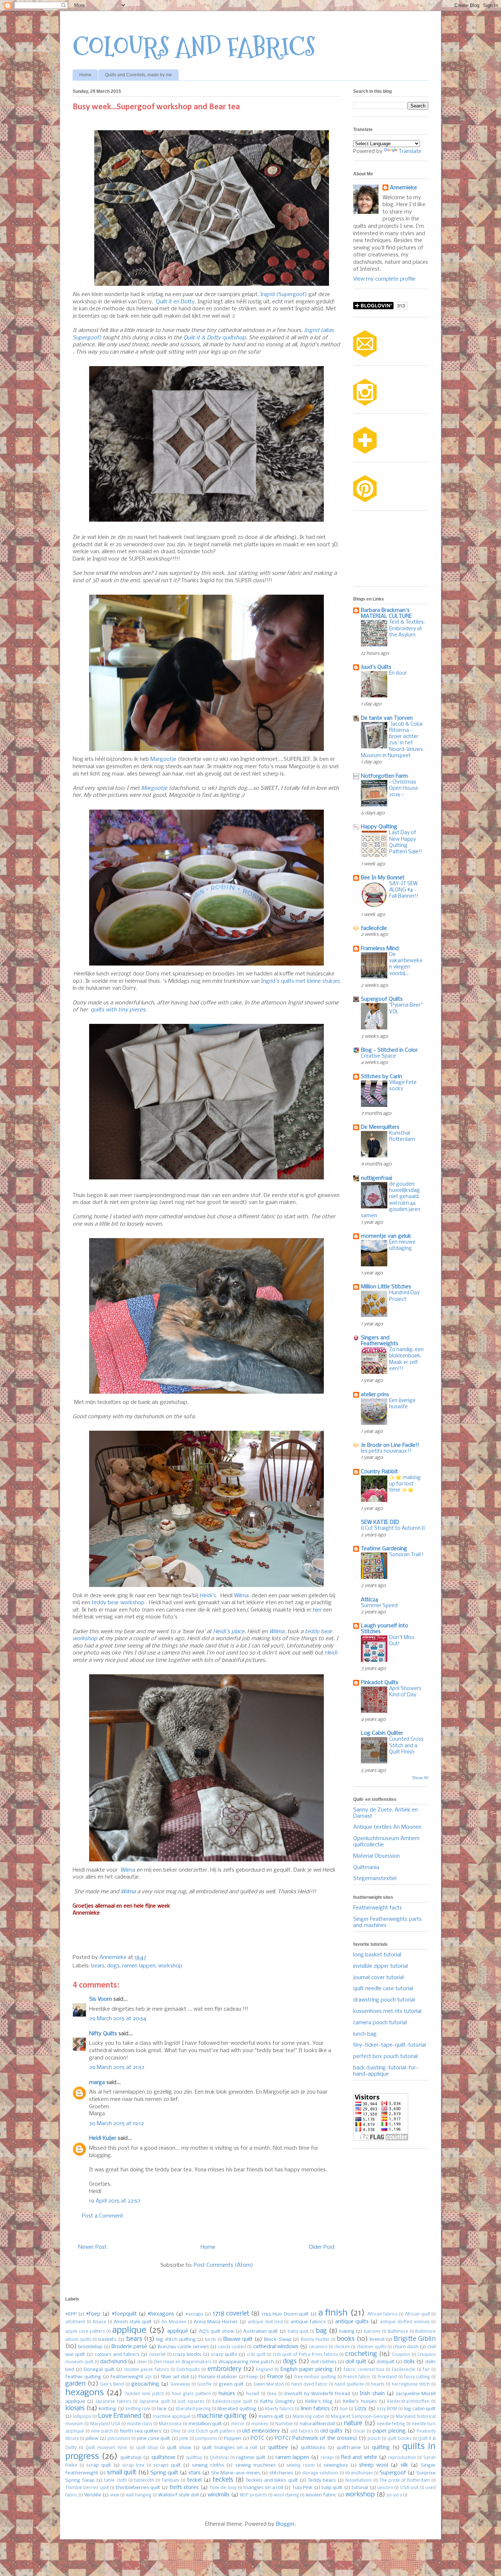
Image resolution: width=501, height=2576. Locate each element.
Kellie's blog (319, 2402)
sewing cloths (208, 2465)
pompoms (206, 2439)
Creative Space (379, 1056)
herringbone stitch (411, 2385)
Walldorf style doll (178, 2495)
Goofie (204, 2385)
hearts (378, 2385)
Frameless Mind (380, 949)
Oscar (359, 2431)
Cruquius (401, 2355)
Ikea (272, 2394)
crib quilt (256, 2355)
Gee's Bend (112, 2385)
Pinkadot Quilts (380, 1683)
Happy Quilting (379, 827)
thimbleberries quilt (138, 2488)
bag (321, 2331)
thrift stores (184, 2488)
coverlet (157, 2355)
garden (75, 2384)
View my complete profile (384, 279)
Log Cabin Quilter (382, 1733)
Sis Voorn (100, 1999)
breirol (377, 2340)
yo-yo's (394, 2495)
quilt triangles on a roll (229, 2448)
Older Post (322, 2247)
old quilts (332, 2431)
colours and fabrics (117, 2355)
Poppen (233, 2439)
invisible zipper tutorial (381, 1966)
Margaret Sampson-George (360, 2417)
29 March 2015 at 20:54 (118, 2019)
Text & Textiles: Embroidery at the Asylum (407, 629)
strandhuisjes (359, 2473)
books (346, 2339)
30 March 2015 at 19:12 (116, 2124)
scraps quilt (167, 2465)
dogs (113, 1966)
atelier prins (375, 1395)
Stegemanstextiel (375, 1879)
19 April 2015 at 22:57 (115, 2201)
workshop (170, 1966)
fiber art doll (175, 2377)
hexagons (85, 2393)
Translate (410, 152)
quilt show (179, 2448)
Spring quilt (164, 2473)
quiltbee (278, 2448)
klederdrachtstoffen (408, 2402)
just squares (191, 2402)
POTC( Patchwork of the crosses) (316, 2438)
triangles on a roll (263, 2488)
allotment (75, 2322)
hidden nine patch (145, 2394)
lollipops (82, 2417)
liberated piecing (193, 2409)
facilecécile (374, 928)
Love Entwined (120, 2416)
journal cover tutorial (379, 1978)
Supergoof (393, 2473)
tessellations (359, 2481)
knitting (107, 2409)
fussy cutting (417, 2377)
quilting (381, 2448)
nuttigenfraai (376, 1178)
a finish (333, 2313)
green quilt (231, 2384)
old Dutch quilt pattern (211, 2431)
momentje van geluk (386, 1236)
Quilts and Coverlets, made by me (138, 75)
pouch (374, 2439)
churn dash (406, 2347)
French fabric (357, 2377)
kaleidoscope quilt (232, 2402)
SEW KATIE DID (380, 1522)
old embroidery (261, 2431)
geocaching (145, 2384)
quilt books (399, 2439)
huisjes (227, 2394)
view (115, 2495)
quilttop (194, 2458)
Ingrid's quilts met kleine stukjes (301, 981)
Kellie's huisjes (360, 2402)
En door (398, 673)
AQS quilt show (216, 2331)
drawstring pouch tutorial (384, 2000)
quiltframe (349, 2448)
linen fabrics (315, 2409)
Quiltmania (366, 1868)
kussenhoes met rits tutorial (387, 2011)
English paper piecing (307, 2369)
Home (85, 75)
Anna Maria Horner (216, 2322)
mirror (238, 2424)
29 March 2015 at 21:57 (117, 2068)
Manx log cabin (308, 2417)
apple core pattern (85, 2332)
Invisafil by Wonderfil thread (317, 2394)
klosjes (75, 2409)
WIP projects (253, 2495)
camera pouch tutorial (380, 2023)
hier (317, 1610)
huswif (253, 2394)
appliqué (178, 2331)
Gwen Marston (269, 2385)
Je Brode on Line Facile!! (390, 1445)
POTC (257, 2438)
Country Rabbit (379, 1472)
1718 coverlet (231, 2314)
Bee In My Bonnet (383, 878)
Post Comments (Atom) (223, 2265)
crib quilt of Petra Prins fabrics (306, 2355)
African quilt (418, 2314)
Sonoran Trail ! (406, 1555)
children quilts (371, 2347)
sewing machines (255, 2465)
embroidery (224, 2369)
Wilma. (242, 1596)
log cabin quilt (420, 2409)
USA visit (409, 2488)
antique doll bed (265, 2322)
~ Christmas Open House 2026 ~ (404, 789)
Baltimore (398, 2332)
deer (142, 2362)
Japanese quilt (155, 2402)
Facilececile (403, 2370)
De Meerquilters (380, 1127)
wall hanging (139, 2495)
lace (162, 2409)
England (264, 2370)
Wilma (128, 1870)
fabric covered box (364, 2370)
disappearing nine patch (246, 2362)
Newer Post (92, 2247)
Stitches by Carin (381, 1077)
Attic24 (370, 1600)
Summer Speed (379, 1606)
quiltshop (131, 2458)
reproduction (402, 2458)
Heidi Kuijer (103, 2138)
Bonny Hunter (315, 2340)
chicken (342, 2347)
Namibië (284, 2424)
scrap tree (133, 2466)
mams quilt (271, 2417)
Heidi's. (209, 1596)
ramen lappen (139, 1966)
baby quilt (298, 2332)
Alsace (99, 2322)
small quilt (122, 2473)
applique (129, 2330)
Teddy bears (322, 2480)
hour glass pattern (191, 2394)
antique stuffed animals (405, 2322)
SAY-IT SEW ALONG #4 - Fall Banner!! (404, 890)
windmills (219, 2495)
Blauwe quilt (238, 2339)
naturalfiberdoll (317, 2424)
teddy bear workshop (118, 1603)
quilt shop (147, 2448)
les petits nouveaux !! (386, 1451)
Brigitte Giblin (415, 2339)
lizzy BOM (387, 2409)
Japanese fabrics (113, 2402)
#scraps (194, 2314)
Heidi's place (229, 1632)
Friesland (387, 2377)
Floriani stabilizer (218, 2377)
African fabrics (383, 2314)
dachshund (113, 2362)
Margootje (163, 759)
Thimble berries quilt (87, 2488)
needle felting (391, 2424)
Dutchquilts (188, 2370)
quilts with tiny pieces (118, 1010)
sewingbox (336, 2465)
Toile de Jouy (223, 2488)
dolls (409, 2362)
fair (426, 2370)
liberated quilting (237, 2409)
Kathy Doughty (277, 2402)
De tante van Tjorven (387, 718)
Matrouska (170, 2424)
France (275, 2377)
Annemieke (403, 188)
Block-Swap (278, 2340)
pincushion (119, 2439)
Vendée (93, 2495)
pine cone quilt (153, 2439)
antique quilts (352, 2322)
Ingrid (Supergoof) (284, 295)
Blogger (285, 2524)
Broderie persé (129, 2347)
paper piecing (389, 2431)
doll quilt (356, 2362)
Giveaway (180, 2385)
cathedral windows (276, 2347)
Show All (420, 1778)
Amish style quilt (133, 2322)
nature (353, 2424)
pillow (92, 2439)
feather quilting (83, 2377)
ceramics (318, 2347)
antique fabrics (308, 2322)
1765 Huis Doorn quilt (285, 2314)
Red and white (359, 2458)
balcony (372, 2332)
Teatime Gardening (384, 1549)
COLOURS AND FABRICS (194, 47)
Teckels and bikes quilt (272, 2480)
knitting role (138, 2409)
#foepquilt (124, 2314)
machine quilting (222, 2416)
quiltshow (163, 2458)
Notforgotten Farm (384, 776)
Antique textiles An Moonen (387, 1827)
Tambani (170, 2481)
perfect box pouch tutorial (385, 2057)
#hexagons (161, 2314)
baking (347, 2331)
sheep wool (374, 2465)
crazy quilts (224, 2355)
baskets (107, 2340)
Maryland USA (105, 2424)
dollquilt (386, 2362)
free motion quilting (315, 2377)
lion (344, 2409)
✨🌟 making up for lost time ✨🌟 (405, 1484)
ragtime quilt (251, 2458)
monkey (260, 2424)
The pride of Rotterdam (405, 2481)
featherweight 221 (131, 2377)
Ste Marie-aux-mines (235, 2473)
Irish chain (372, 2394)
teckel (194, 2480)
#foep (93, 2314)
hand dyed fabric (309, 2385)
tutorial (360, 2488)
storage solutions (320, 2473)
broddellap (90, 2347)
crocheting (361, 2354)
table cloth (115, 2481)
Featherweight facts (378, 1908)
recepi (327, 2458)
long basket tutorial (377, 1955)
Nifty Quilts (103, 2034)
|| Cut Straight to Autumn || (393, 1528)
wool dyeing (286, 2495)
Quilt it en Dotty (175, 302)
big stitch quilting (176, 2340)
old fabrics (302, 2431)
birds (211, 2340)
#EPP (71, 2314)
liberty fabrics (279, 2409)
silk (404, 2465)
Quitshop (219, 2458)
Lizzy (361, 2409)
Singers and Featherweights (380, 1341)
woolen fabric (321, 2495)
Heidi (331, 1653)
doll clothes (324, 2362)
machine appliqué (172, 2417)
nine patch (102, 2431)
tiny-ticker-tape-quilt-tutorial (390, 2045)
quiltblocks (313, 2448)
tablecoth (144, 2481)
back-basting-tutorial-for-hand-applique (386, 2071)
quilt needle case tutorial (383, 1989)
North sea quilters (141, 2431)
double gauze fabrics (146, 2370)
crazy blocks (187, 2355)
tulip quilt (332, 2488)
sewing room (301, 2466)
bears (98, 1966)
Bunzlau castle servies (183, 2347)
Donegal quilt (99, 2370)
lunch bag (365, 2034)
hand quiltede (349, 2385)
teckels (223, 2480)
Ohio (175, 2431)
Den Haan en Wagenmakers (183, 2362)
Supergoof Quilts (382, 999)
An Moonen (174, 2322)
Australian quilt (261, 2331)
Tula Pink (302, 2488)
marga (97, 2083)
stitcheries (281, 2473)
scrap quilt (99, 2465)
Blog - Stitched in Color (389, 1050)
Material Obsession (376, 1856)
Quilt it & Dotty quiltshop (215, 338)
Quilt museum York (106, 2448)
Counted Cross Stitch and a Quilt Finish (406, 1746)
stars (195, 2473)
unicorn (385, 2488)
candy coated (232, 2347)
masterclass (140, 2424)
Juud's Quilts (376, 667)
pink (184, 2439)
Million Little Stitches (386, 1287)
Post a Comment (103, 2216)
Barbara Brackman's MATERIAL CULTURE (386, 613)
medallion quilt (205, 2424)
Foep (252, 2377)
